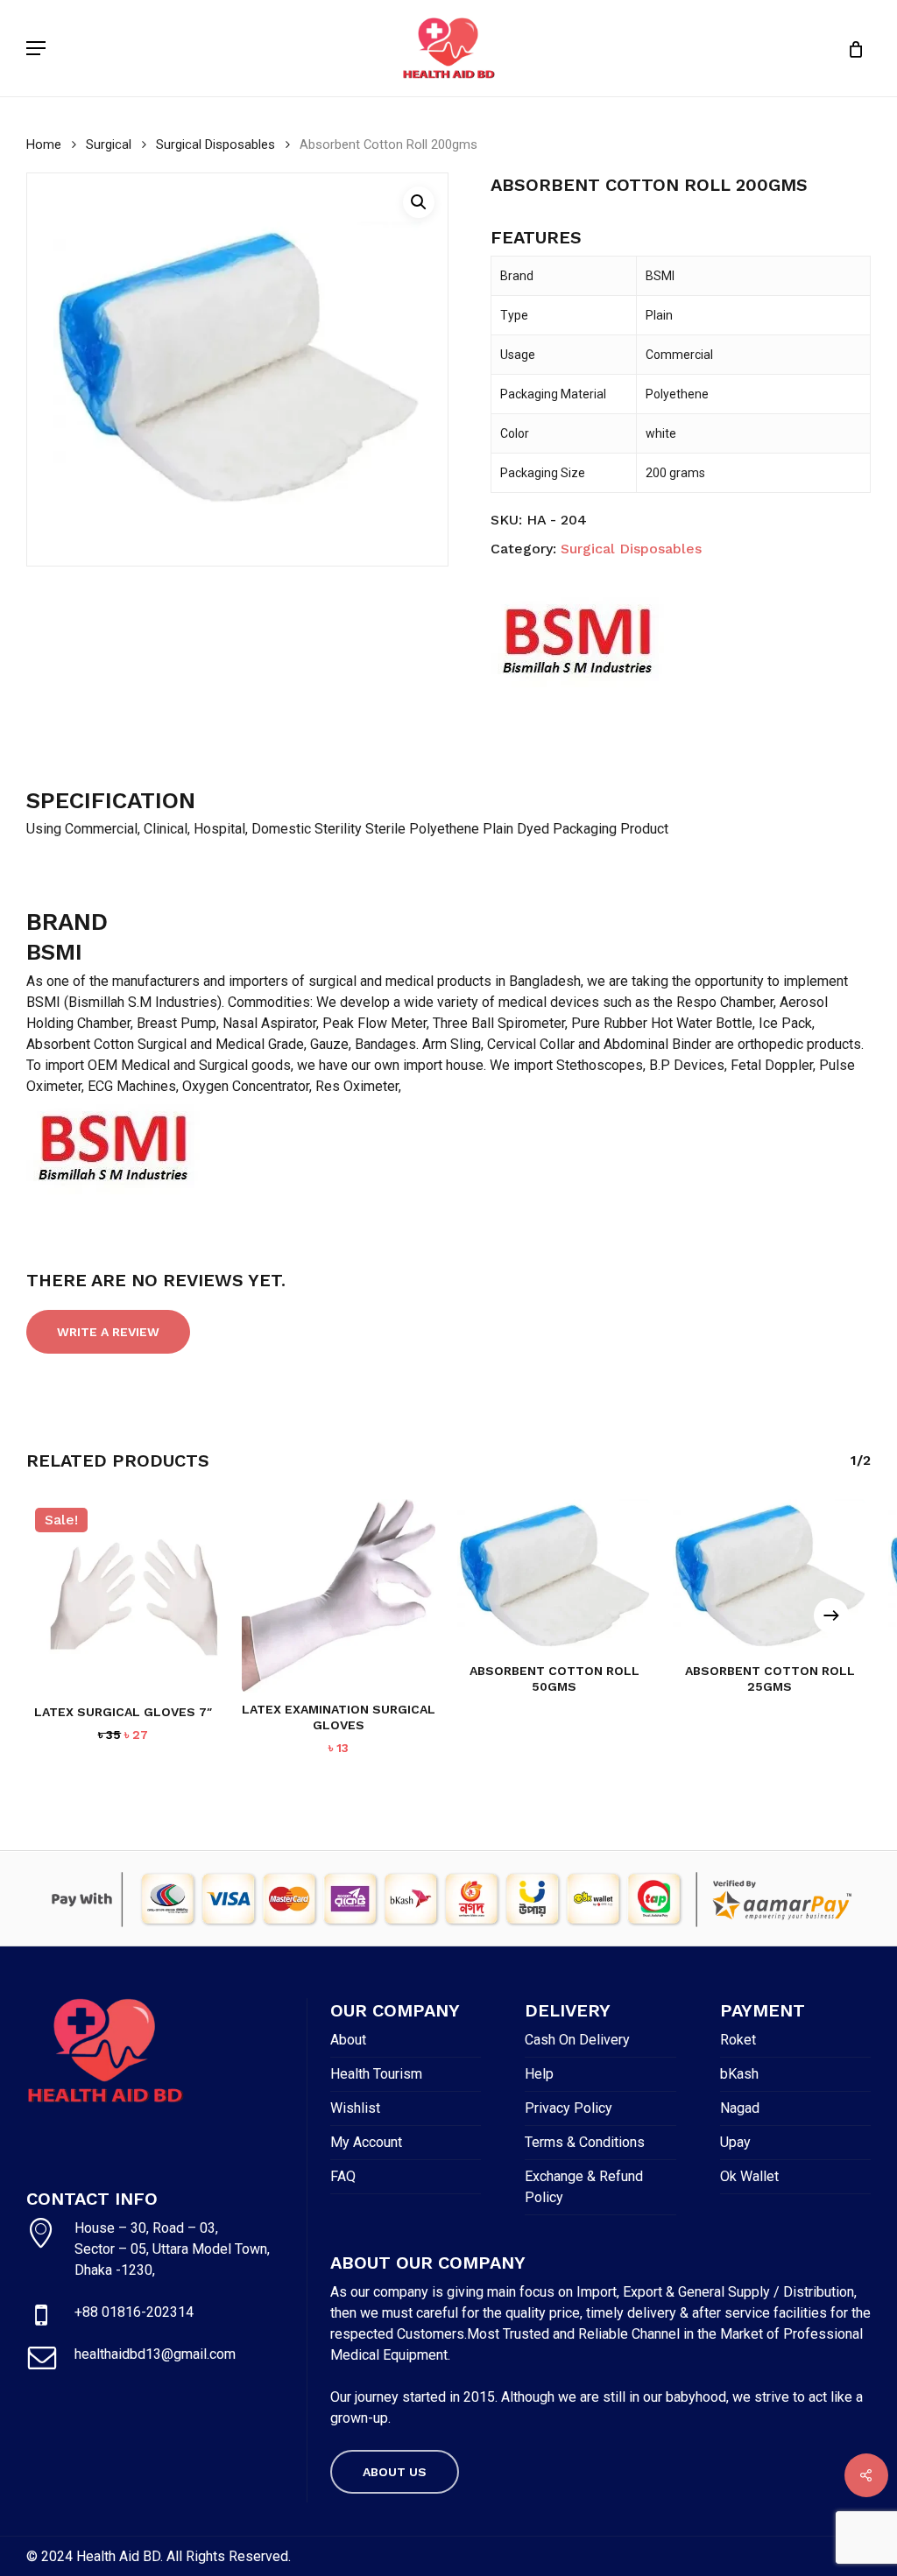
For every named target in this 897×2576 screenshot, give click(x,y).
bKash (739, 2074)
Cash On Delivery (577, 2040)
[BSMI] (577, 642)
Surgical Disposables (215, 144)
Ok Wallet (749, 2176)
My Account (366, 2142)
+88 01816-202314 (134, 2312)
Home (44, 144)
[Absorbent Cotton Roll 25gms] (770, 1577)
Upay (735, 2142)
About (348, 2040)
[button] (36, 48)
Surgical (109, 144)
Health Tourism (376, 2074)
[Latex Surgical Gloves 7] (123, 1596)
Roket (738, 2040)
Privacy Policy (569, 2108)
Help (539, 2074)
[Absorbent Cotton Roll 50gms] (554, 1577)
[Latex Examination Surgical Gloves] (339, 1596)
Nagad (740, 2108)
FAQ (343, 2176)
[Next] (831, 1615)
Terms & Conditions (585, 2142)
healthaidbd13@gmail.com (155, 2354)
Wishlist (355, 2108)
